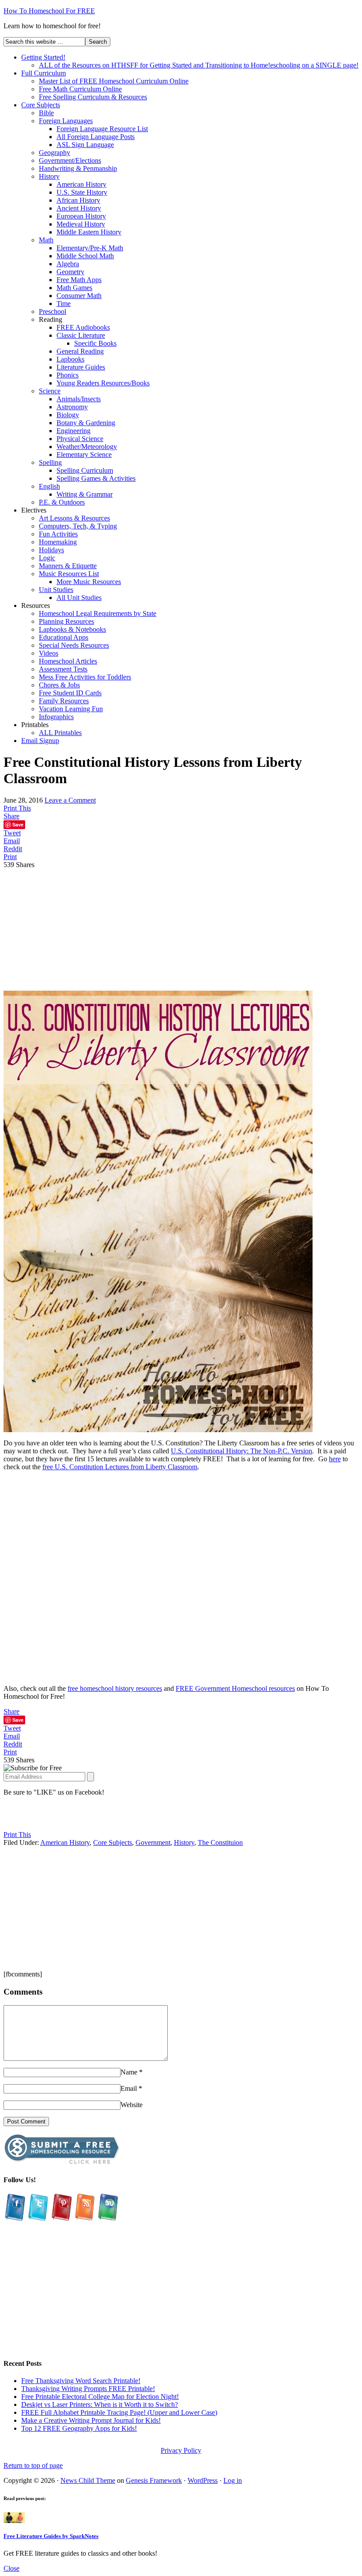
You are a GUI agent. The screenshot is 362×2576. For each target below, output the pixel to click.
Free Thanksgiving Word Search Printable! (81, 2381)
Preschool (53, 311)
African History (78, 200)
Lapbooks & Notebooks (72, 629)
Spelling (50, 462)
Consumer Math (79, 296)
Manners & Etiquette (68, 566)
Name (129, 2072)
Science (50, 391)
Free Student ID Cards (70, 693)
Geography (55, 153)
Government (153, 1842)
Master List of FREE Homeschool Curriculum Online (114, 81)
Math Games (74, 288)
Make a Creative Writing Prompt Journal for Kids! (91, 2420)
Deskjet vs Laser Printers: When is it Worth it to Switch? (100, 2404)
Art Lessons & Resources (74, 518)
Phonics (68, 375)
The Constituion (220, 1842)
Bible (46, 113)
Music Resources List (69, 574)
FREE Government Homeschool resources (235, 1688)
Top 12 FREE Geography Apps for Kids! (79, 2428)
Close (11, 2568)
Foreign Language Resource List (102, 129)
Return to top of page (33, 2465)
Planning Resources (66, 621)
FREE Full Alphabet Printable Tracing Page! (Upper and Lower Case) (119, 2412)
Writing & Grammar (85, 494)
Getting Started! (43, 57)
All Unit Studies (79, 598)
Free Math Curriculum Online (80, 89)
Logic (47, 558)
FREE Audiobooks (83, 327)
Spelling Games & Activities (96, 478)
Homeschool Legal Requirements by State (98, 613)
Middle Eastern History (89, 232)
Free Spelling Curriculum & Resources (93, 97)
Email (129, 2088)
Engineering (74, 431)
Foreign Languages (66, 121)
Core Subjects (41, 105)
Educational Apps (64, 637)
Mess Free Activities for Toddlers (85, 677)
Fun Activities (58, 534)
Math (46, 240)
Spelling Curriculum (85, 470)
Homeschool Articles (68, 661)
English (49, 486)
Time (64, 304)
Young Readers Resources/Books (103, 383)
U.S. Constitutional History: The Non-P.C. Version (241, 1451)
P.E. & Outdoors (62, 502)
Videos (49, 653)
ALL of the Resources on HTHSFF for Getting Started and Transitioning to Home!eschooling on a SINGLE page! (199, 65)
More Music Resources (89, 582)
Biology (68, 415)
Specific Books (95, 343)
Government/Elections (70, 160)
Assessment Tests (63, 669)
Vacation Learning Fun (71, 709)
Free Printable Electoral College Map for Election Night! (100, 2397)
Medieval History (81, 224)
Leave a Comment (70, 800)
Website (132, 2105)
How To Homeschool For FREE (49, 11)
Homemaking (58, 542)
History (49, 176)
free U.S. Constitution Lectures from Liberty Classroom (120, 1467)
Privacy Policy (181, 2450)
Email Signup (40, 741)
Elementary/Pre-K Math (90, 248)
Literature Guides (81, 367)
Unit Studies (56, 590)
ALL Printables (60, 733)
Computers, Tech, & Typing (78, 526)
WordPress (203, 2480)
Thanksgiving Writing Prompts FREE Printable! (88, 2389)
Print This (17, 808)
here (335, 1459)
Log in (233, 2480)
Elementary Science (84, 454)
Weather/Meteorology (87, 447)
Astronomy (72, 407)
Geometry (70, 272)
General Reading (80, 351)
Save (18, 824)
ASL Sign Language (85, 145)
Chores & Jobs (59, 685)
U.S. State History (82, 192)
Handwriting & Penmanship (78, 168)
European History (81, 216)
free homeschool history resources (115, 1688)
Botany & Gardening (86, 423)
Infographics (56, 717)
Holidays (51, 550)
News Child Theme (88, 2480)
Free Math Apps (79, 280)
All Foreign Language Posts (96, 137)
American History (81, 184)
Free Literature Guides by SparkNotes (51, 2536)
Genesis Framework (154, 2480)
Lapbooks (70, 359)
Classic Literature (81, 335)
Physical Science (80, 439)
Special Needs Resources (74, 645)
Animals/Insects (79, 399)
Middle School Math (85, 256)
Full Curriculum (43, 73)
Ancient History (79, 208)
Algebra (68, 264)
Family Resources (64, 701)
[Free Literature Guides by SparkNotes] (14, 2521)
